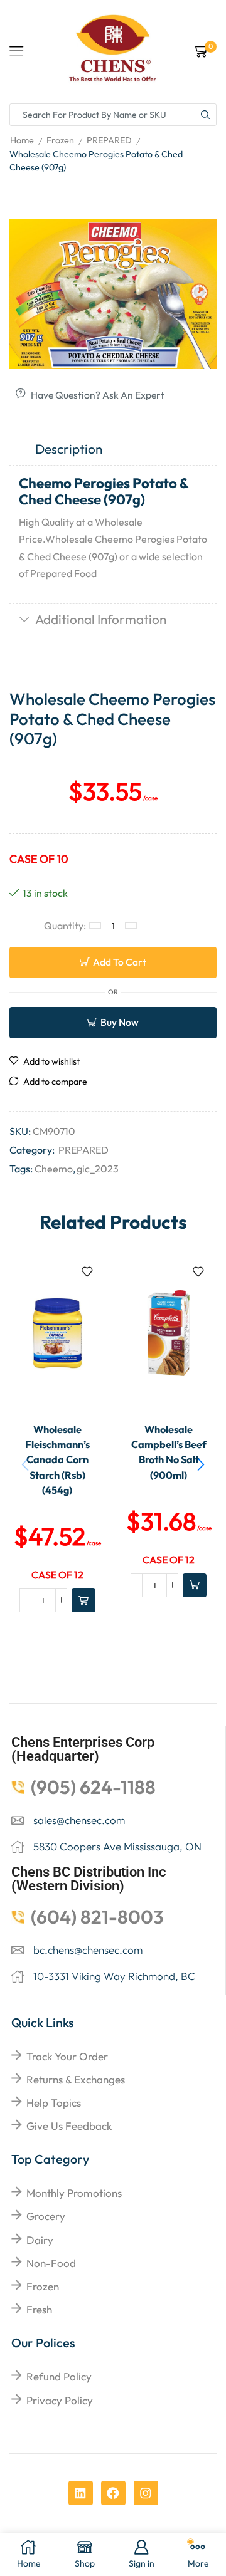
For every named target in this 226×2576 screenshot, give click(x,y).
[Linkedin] (81, 2493)
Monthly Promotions (74, 2193)
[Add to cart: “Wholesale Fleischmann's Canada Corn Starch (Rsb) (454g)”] (83, 1600)
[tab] (113, 449)
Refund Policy (59, 2376)
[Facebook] (113, 2493)
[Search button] (205, 115)
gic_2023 (98, 1169)
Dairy (40, 2240)
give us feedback (69, 2126)
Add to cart (120, 962)
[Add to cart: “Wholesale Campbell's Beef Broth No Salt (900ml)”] (195, 1585)
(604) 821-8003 (97, 1917)
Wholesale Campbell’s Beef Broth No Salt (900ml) (169, 1452)
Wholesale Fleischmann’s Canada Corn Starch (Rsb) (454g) (57, 1460)
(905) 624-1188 (93, 1787)
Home (22, 140)
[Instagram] (146, 2493)
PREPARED (109, 140)
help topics (54, 2103)
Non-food (51, 2263)
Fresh (39, 2309)
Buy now (120, 1022)
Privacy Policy (60, 2400)
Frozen (60, 140)
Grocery (46, 2216)
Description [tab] (69, 449)
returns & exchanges (76, 2079)
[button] (201, 1464)
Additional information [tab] (101, 619)
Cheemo (54, 1169)
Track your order (67, 2056)
